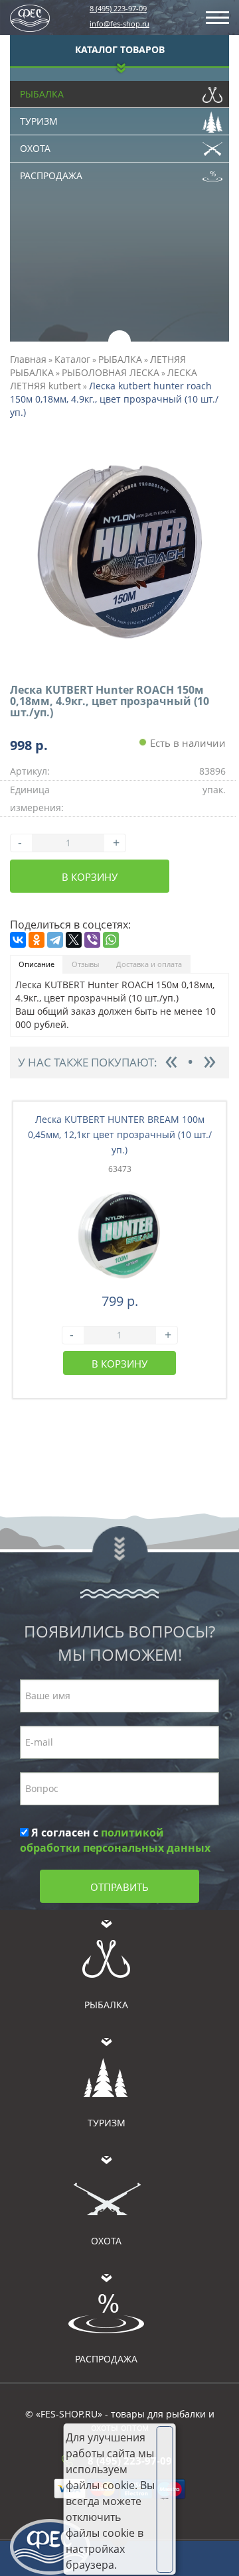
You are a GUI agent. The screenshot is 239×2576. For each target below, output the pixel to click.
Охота (35, 148)
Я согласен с (115, 1840)
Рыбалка (42, 94)
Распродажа (51, 175)
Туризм (39, 121)
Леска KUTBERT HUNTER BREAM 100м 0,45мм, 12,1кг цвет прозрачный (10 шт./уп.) (120, 1134)
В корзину (90, 877)
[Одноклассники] (37, 940)
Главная (28, 359)
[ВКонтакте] (18, 940)
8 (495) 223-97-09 (118, 8)
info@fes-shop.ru (119, 24)
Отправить (119, 1887)
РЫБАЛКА (120, 359)
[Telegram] (55, 940)
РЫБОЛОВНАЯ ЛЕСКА (111, 372)
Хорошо (165, 2498)
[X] (74, 940)
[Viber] (92, 940)
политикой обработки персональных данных (115, 1840)
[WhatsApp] (111, 940)
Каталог (72, 359)
